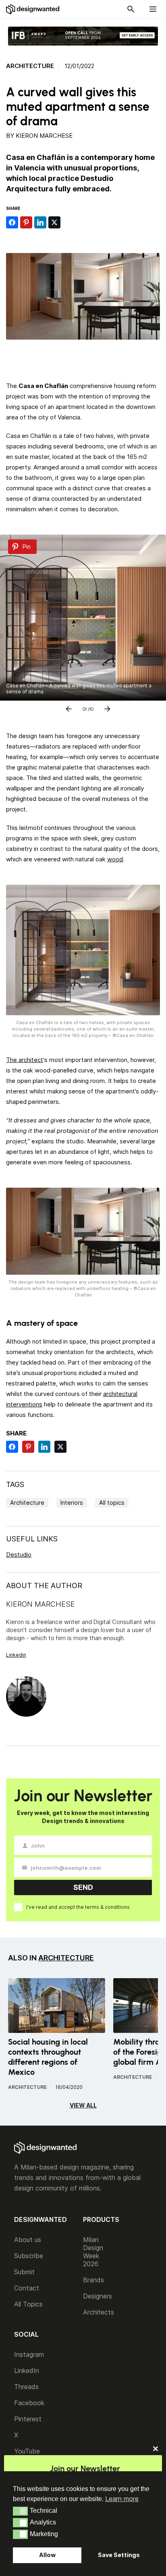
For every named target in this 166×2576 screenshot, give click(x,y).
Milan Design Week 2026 (93, 2252)
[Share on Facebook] (12, 222)
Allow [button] (47, 2555)
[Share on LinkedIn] (40, 222)
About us (28, 2240)
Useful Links (32, 1539)
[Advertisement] (86, 358)
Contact (27, 2288)
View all (83, 2105)
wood (115, 859)
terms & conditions (107, 1907)
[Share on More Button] (68, 222)
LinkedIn (27, 2371)
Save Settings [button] (119, 2555)
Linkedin (16, 1655)
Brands (93, 2280)
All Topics (28, 2304)
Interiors (72, 1503)
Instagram (29, 2354)
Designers (98, 2296)
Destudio (19, 1555)
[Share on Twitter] (54, 222)
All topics (112, 1503)
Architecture (30, 66)
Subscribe (29, 2256)
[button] (20, 2511)
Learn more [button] (122, 2499)
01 (85, 707)
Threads (26, 2387)
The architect (25, 1060)
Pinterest (28, 2419)
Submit (24, 2272)
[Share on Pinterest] (26, 222)
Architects (99, 2312)
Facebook (29, 2403)
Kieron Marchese (44, 136)
